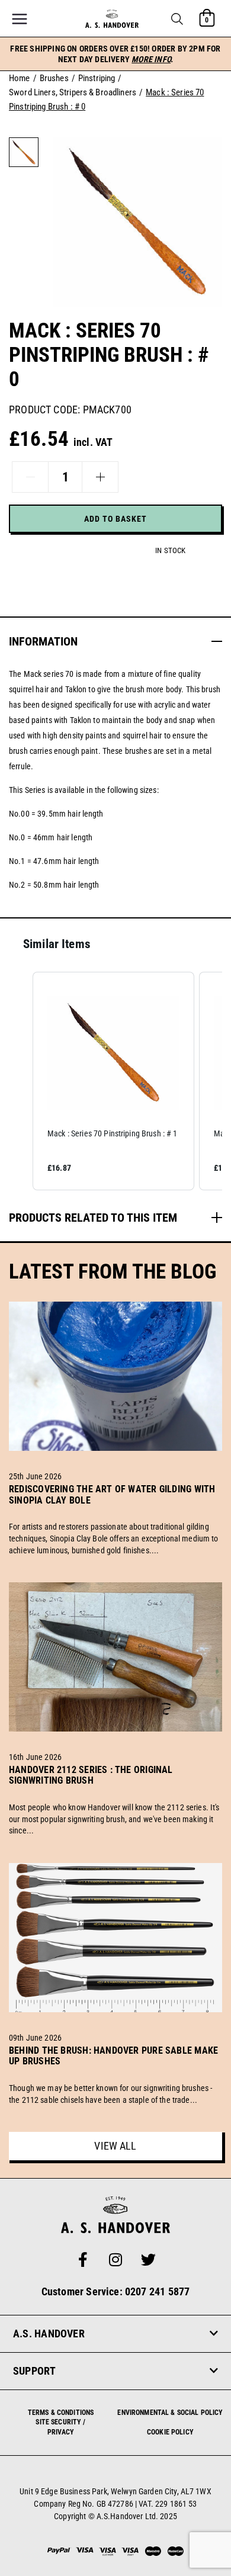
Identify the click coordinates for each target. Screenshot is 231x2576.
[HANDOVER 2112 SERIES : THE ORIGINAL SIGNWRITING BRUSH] (115, 1794)
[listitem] (113, 1081)
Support (35, 2371)
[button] (177, 19)
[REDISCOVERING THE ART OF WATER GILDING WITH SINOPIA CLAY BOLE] (115, 1514)
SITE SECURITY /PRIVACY (60, 2427)
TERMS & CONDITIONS (61, 2413)
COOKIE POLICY (170, 2432)
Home (20, 78)
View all (115, 2146)
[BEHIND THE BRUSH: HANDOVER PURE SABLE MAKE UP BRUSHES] (115, 2075)
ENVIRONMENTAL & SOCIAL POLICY (170, 2413)
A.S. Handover (49, 2334)
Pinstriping (97, 78)
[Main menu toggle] (20, 19)
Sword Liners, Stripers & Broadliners (73, 92)
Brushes (54, 78)
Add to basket (115, 519)
